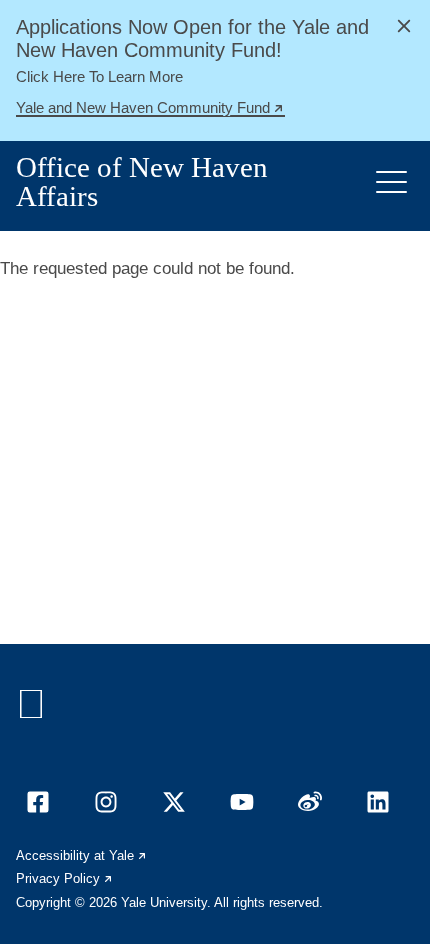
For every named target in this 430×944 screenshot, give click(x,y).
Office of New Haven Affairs (142, 182)
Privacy (65, 878)
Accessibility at (82, 855)
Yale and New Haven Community (150, 110)
